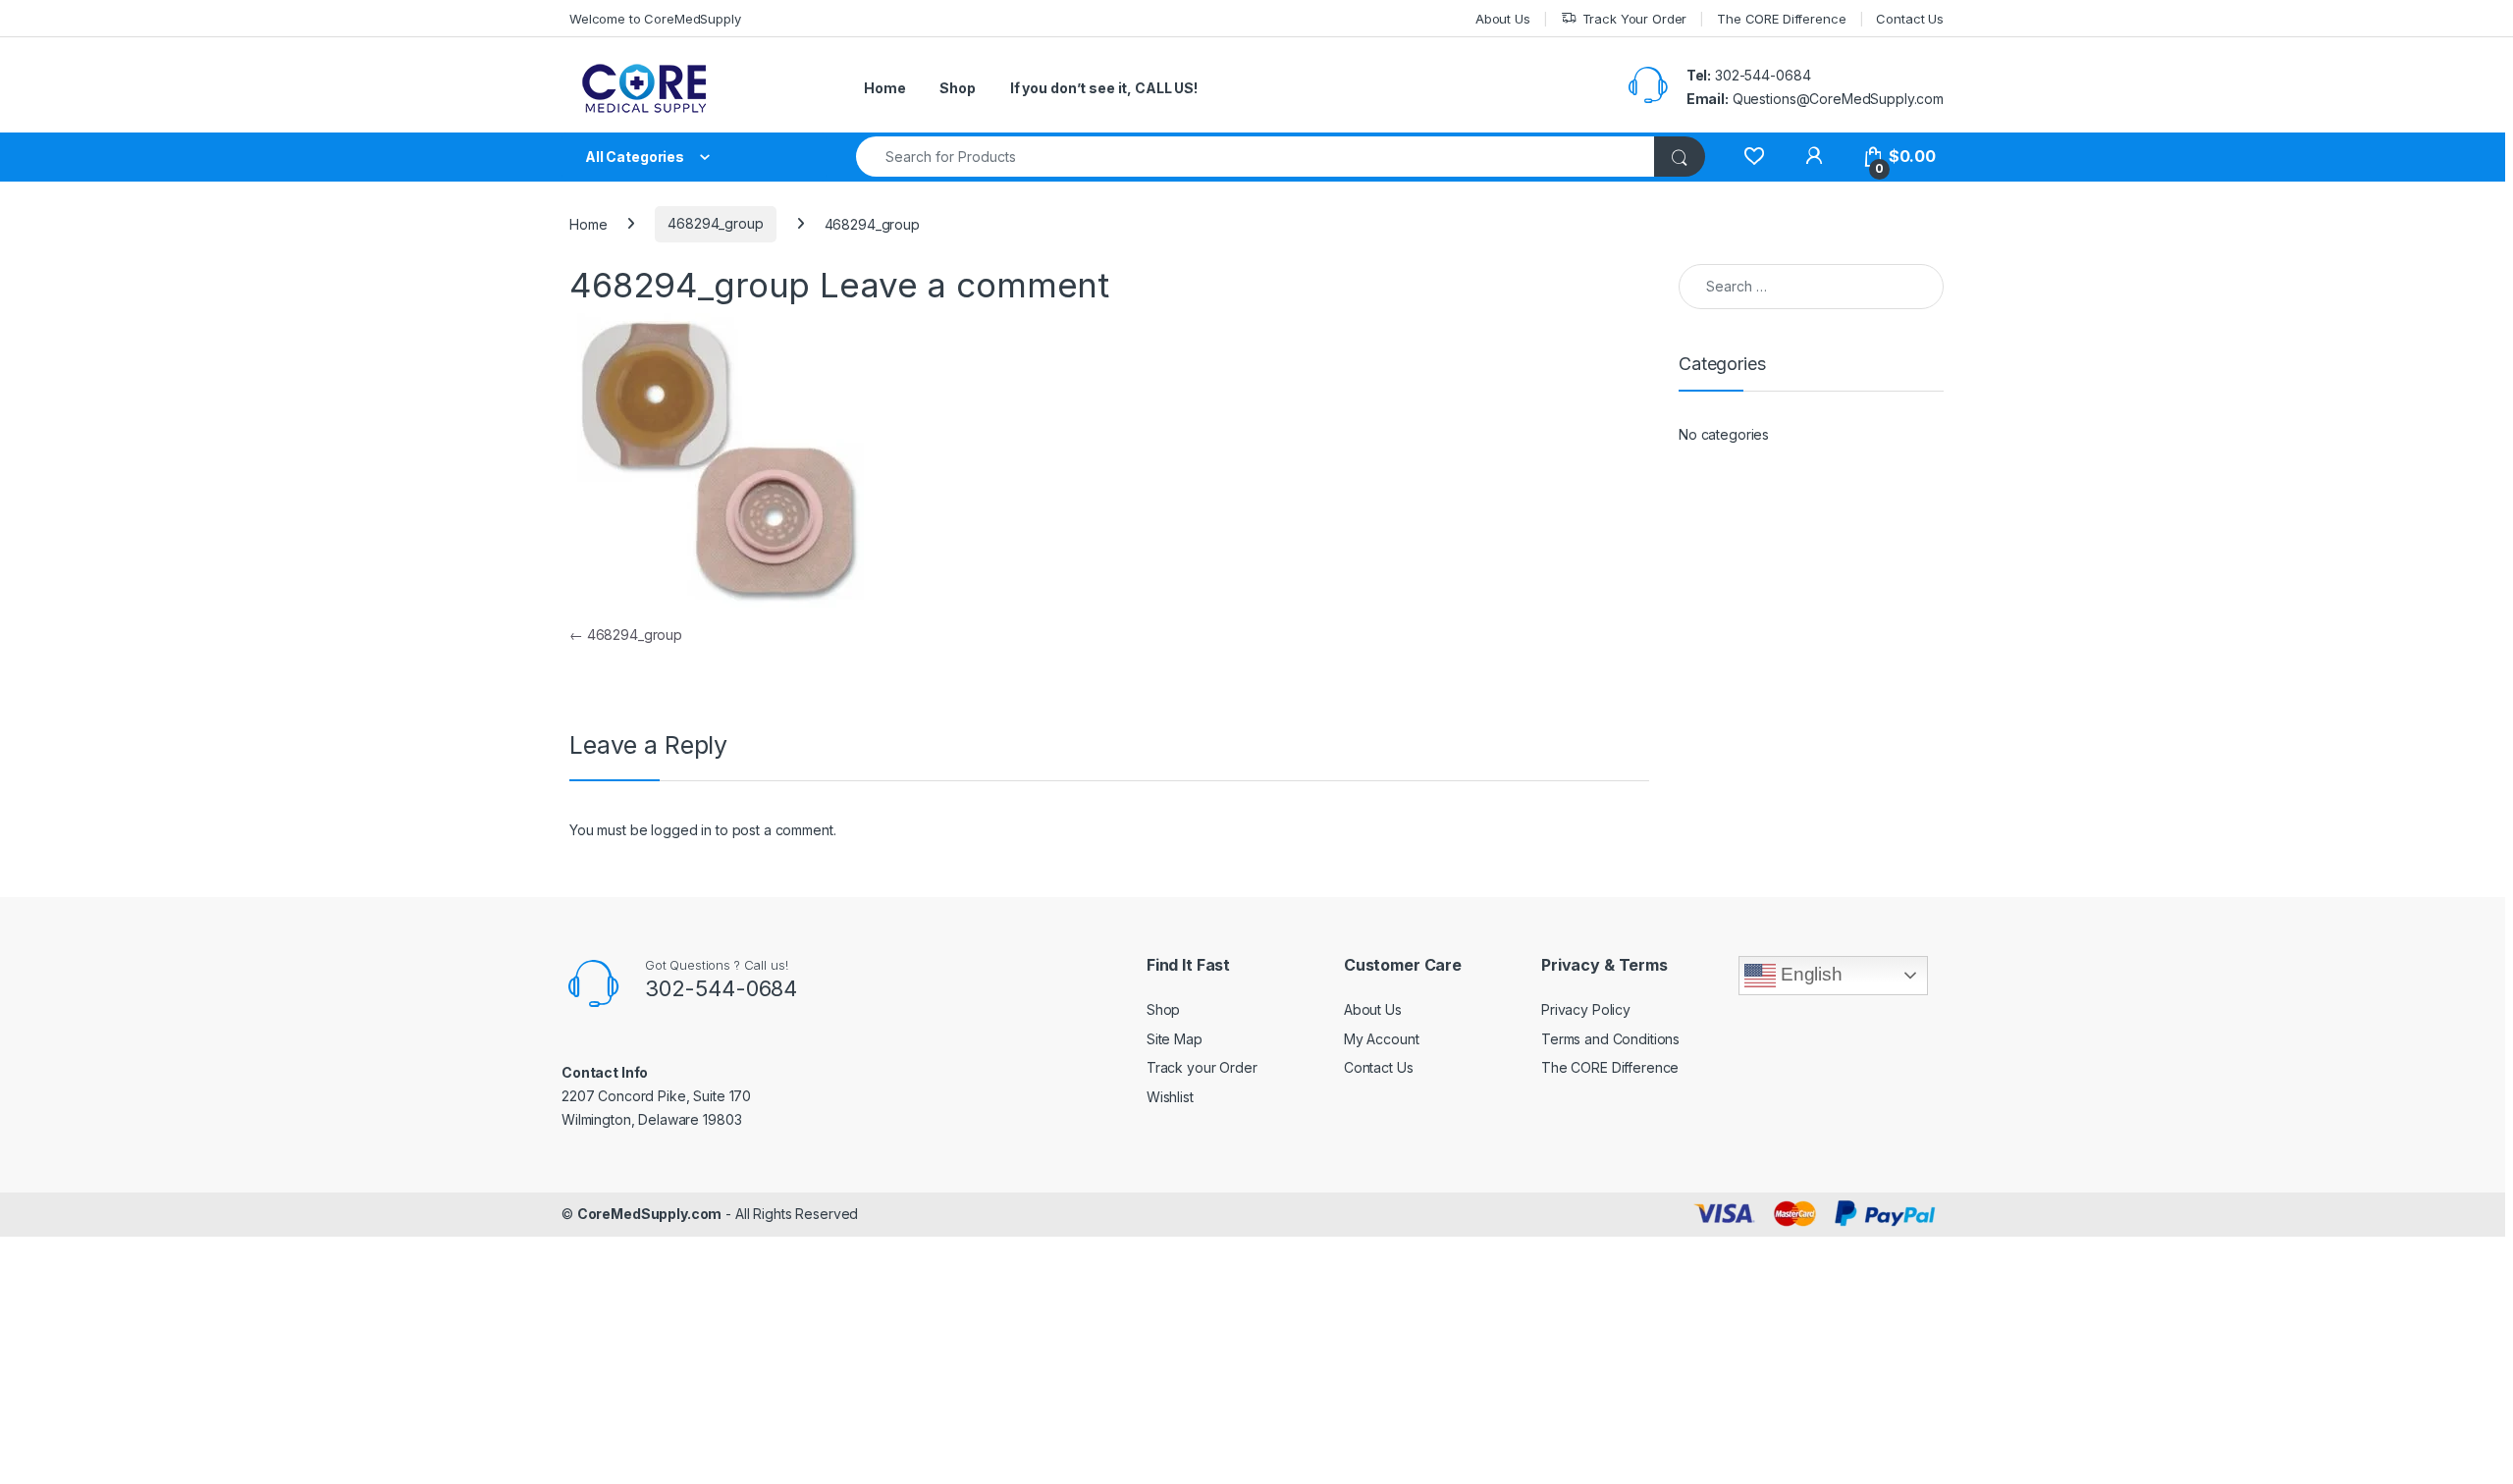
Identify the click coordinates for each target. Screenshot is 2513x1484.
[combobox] (1256, 157)
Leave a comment (964, 285)
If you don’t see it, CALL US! (1104, 88)
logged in (681, 830)
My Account (1382, 1039)
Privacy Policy (1586, 1009)
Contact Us (1910, 19)
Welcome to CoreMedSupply (655, 19)
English (1809, 974)
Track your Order (1202, 1067)
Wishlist (1170, 1097)
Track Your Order (1635, 19)
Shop (957, 88)
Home (884, 88)
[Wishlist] (1754, 157)
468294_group (715, 223)
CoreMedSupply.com (650, 1214)
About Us (1503, 19)
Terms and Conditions (1610, 1039)
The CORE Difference (1781, 19)
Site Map (1175, 1039)
